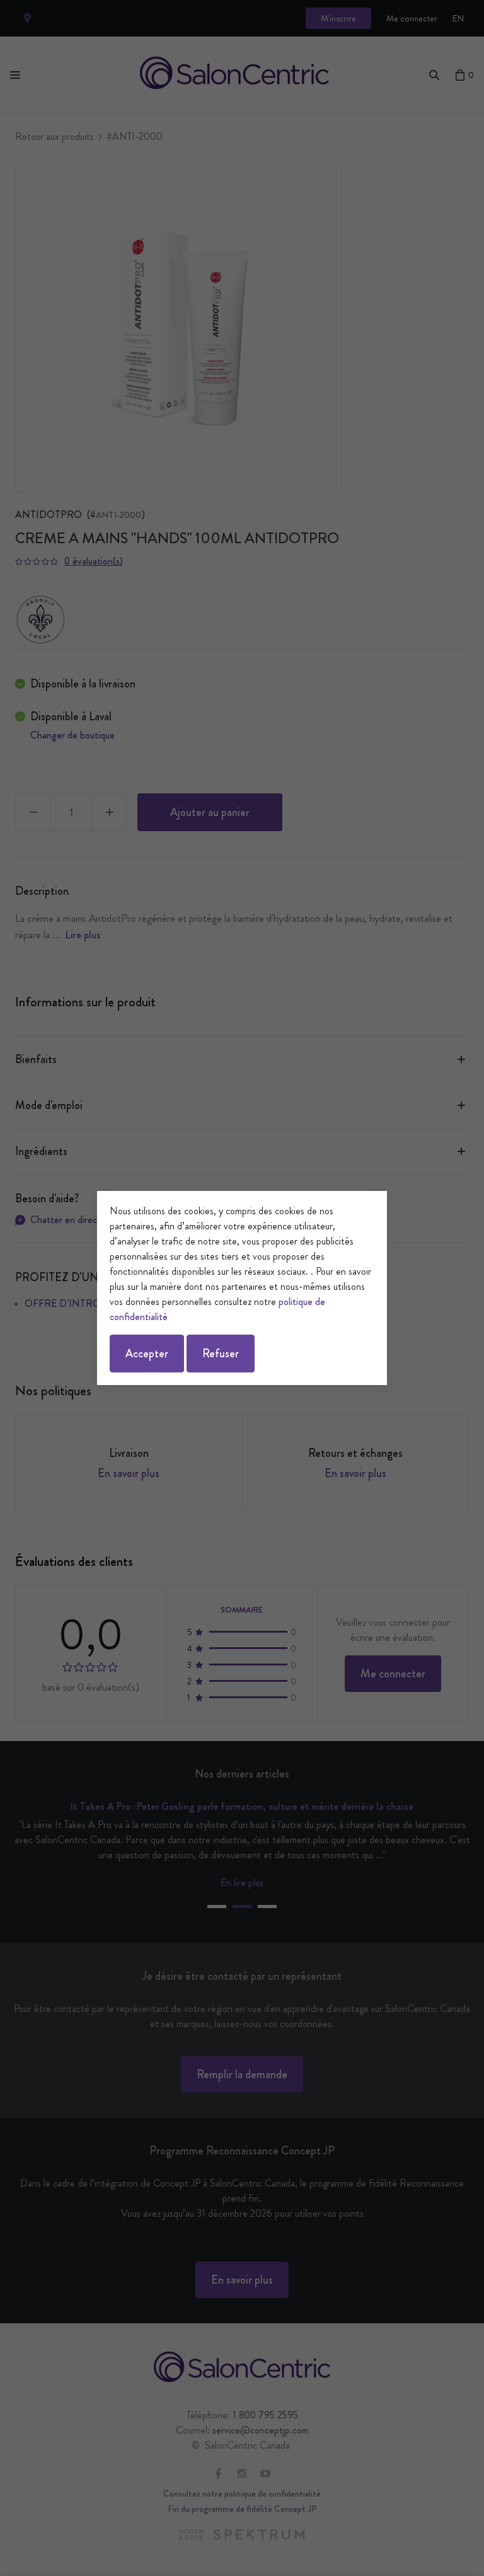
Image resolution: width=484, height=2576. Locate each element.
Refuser (221, 1354)
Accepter (147, 1354)
